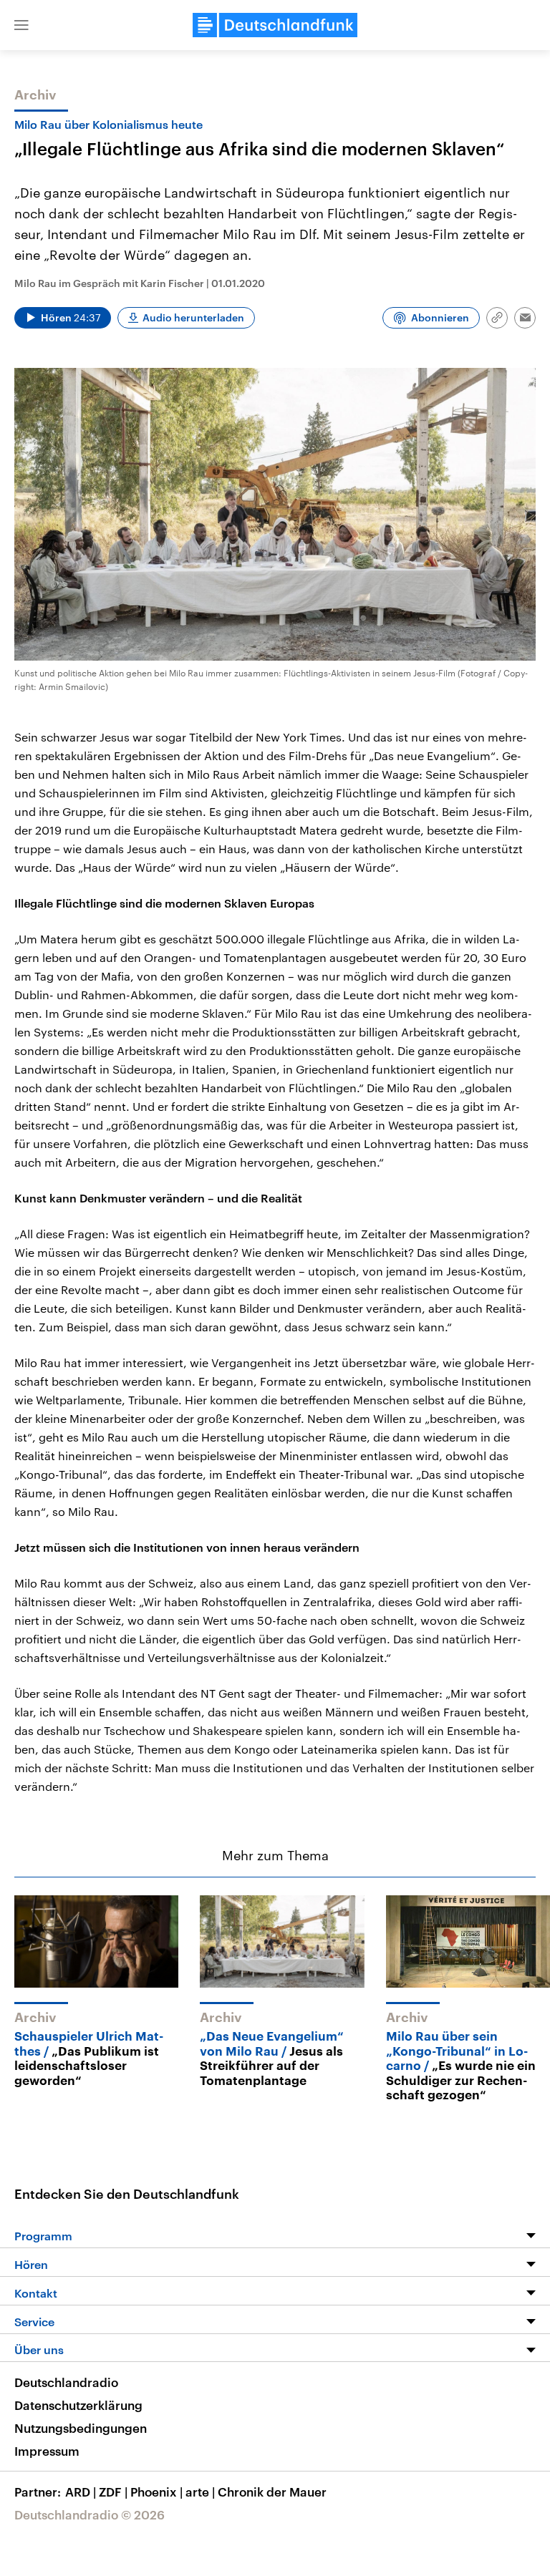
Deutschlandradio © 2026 (90, 2514)
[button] (21, 25)
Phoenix (156, 2492)
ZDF (113, 2492)
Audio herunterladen (193, 317)
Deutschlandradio (66, 2382)
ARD (81, 2492)
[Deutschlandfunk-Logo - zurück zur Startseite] (275, 25)
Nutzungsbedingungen (81, 2428)
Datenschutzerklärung (78, 2405)
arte (200, 2492)
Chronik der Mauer (272, 2492)
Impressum (47, 2451)
